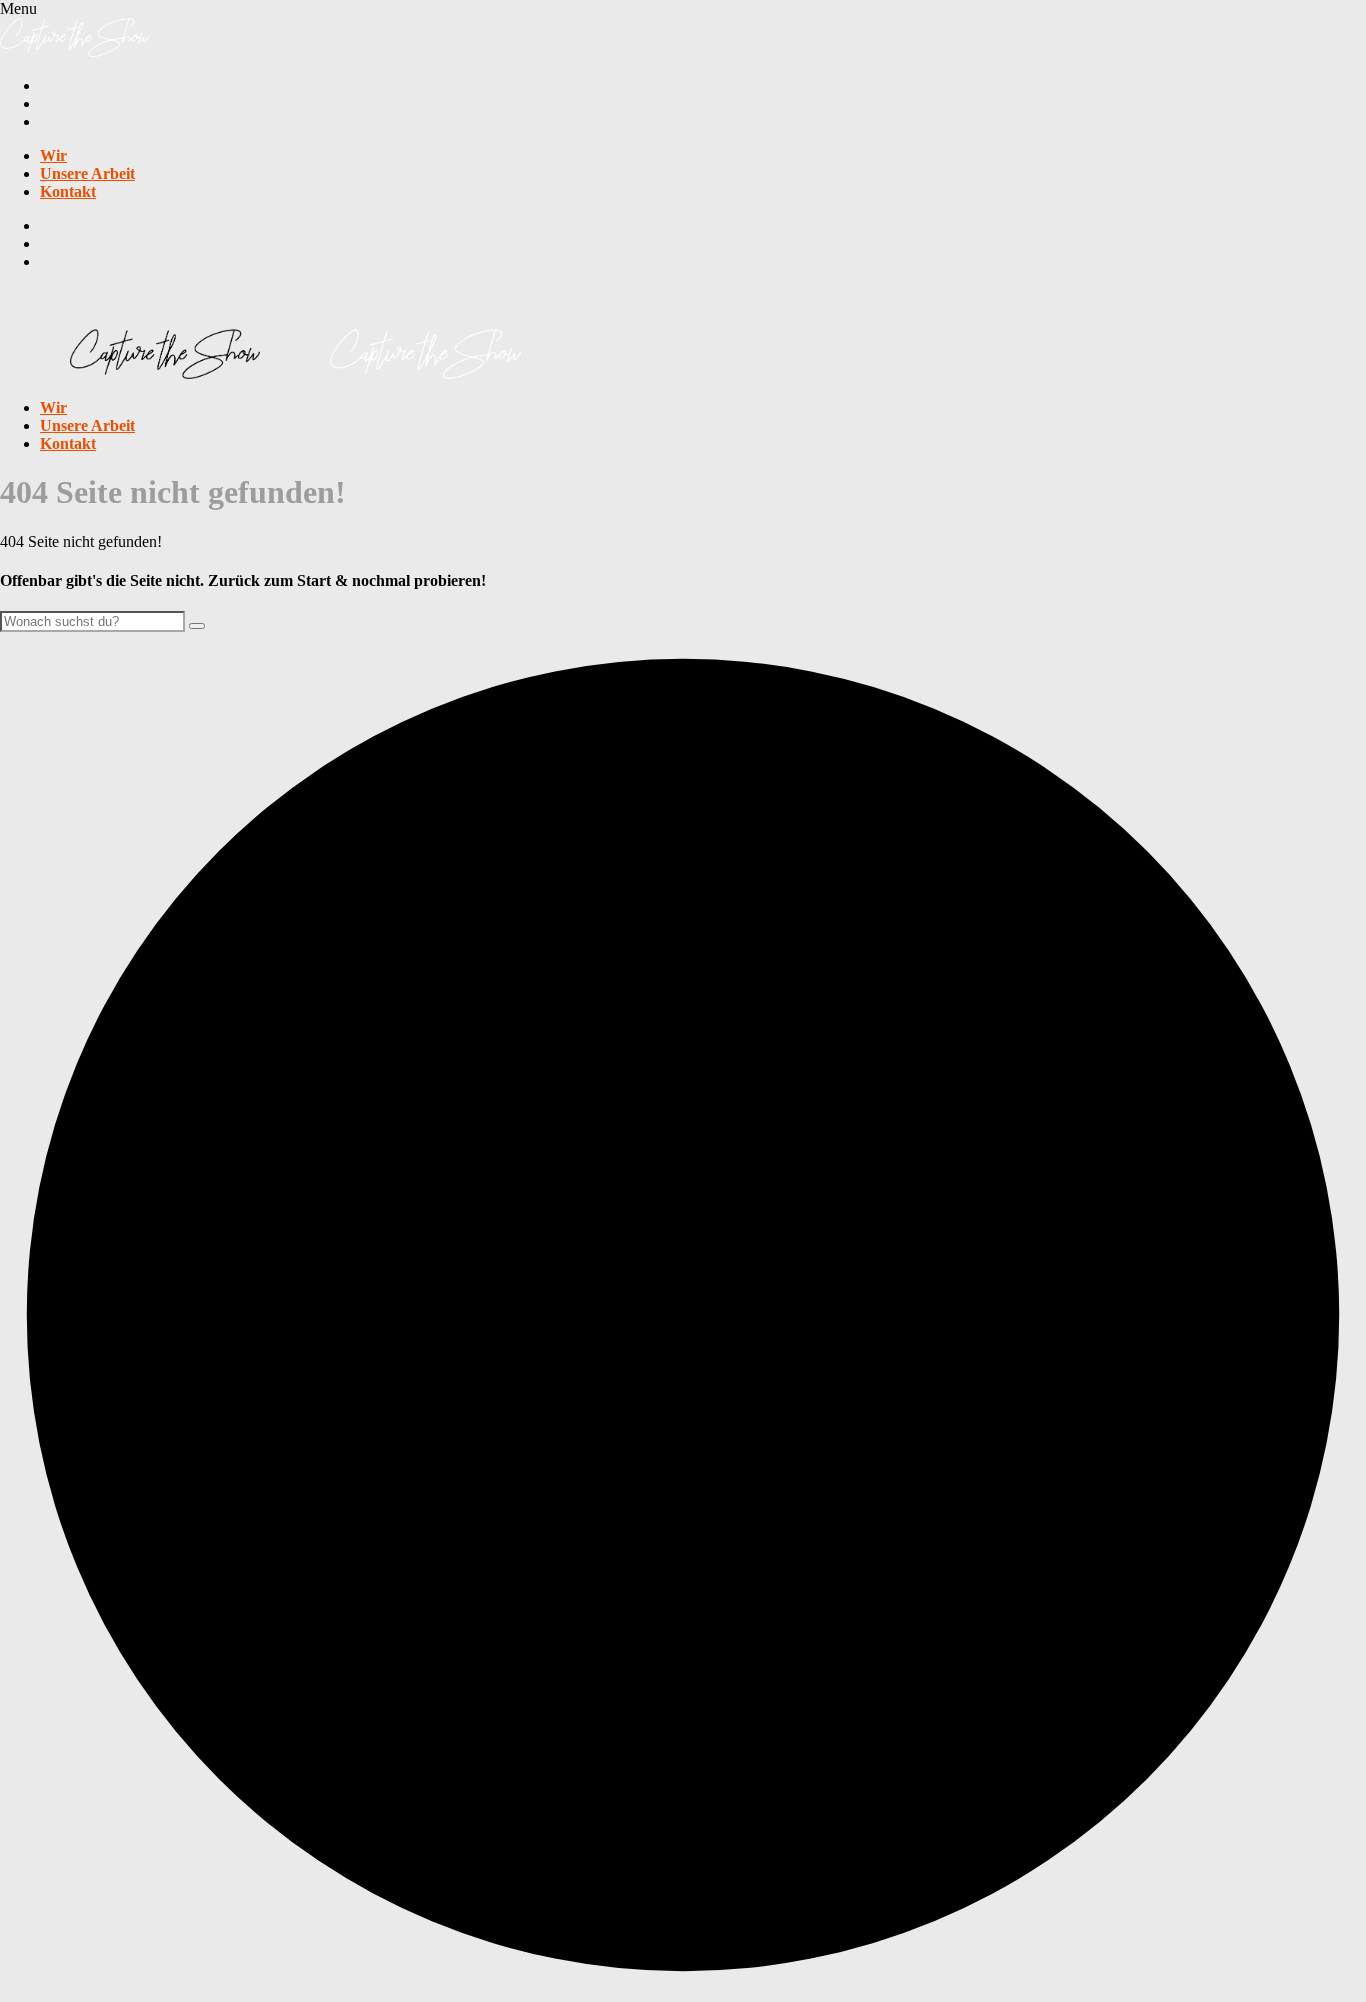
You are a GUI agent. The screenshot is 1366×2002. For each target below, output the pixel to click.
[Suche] (197, 626)
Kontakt (68, 191)
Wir (53, 155)
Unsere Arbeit (87, 173)
